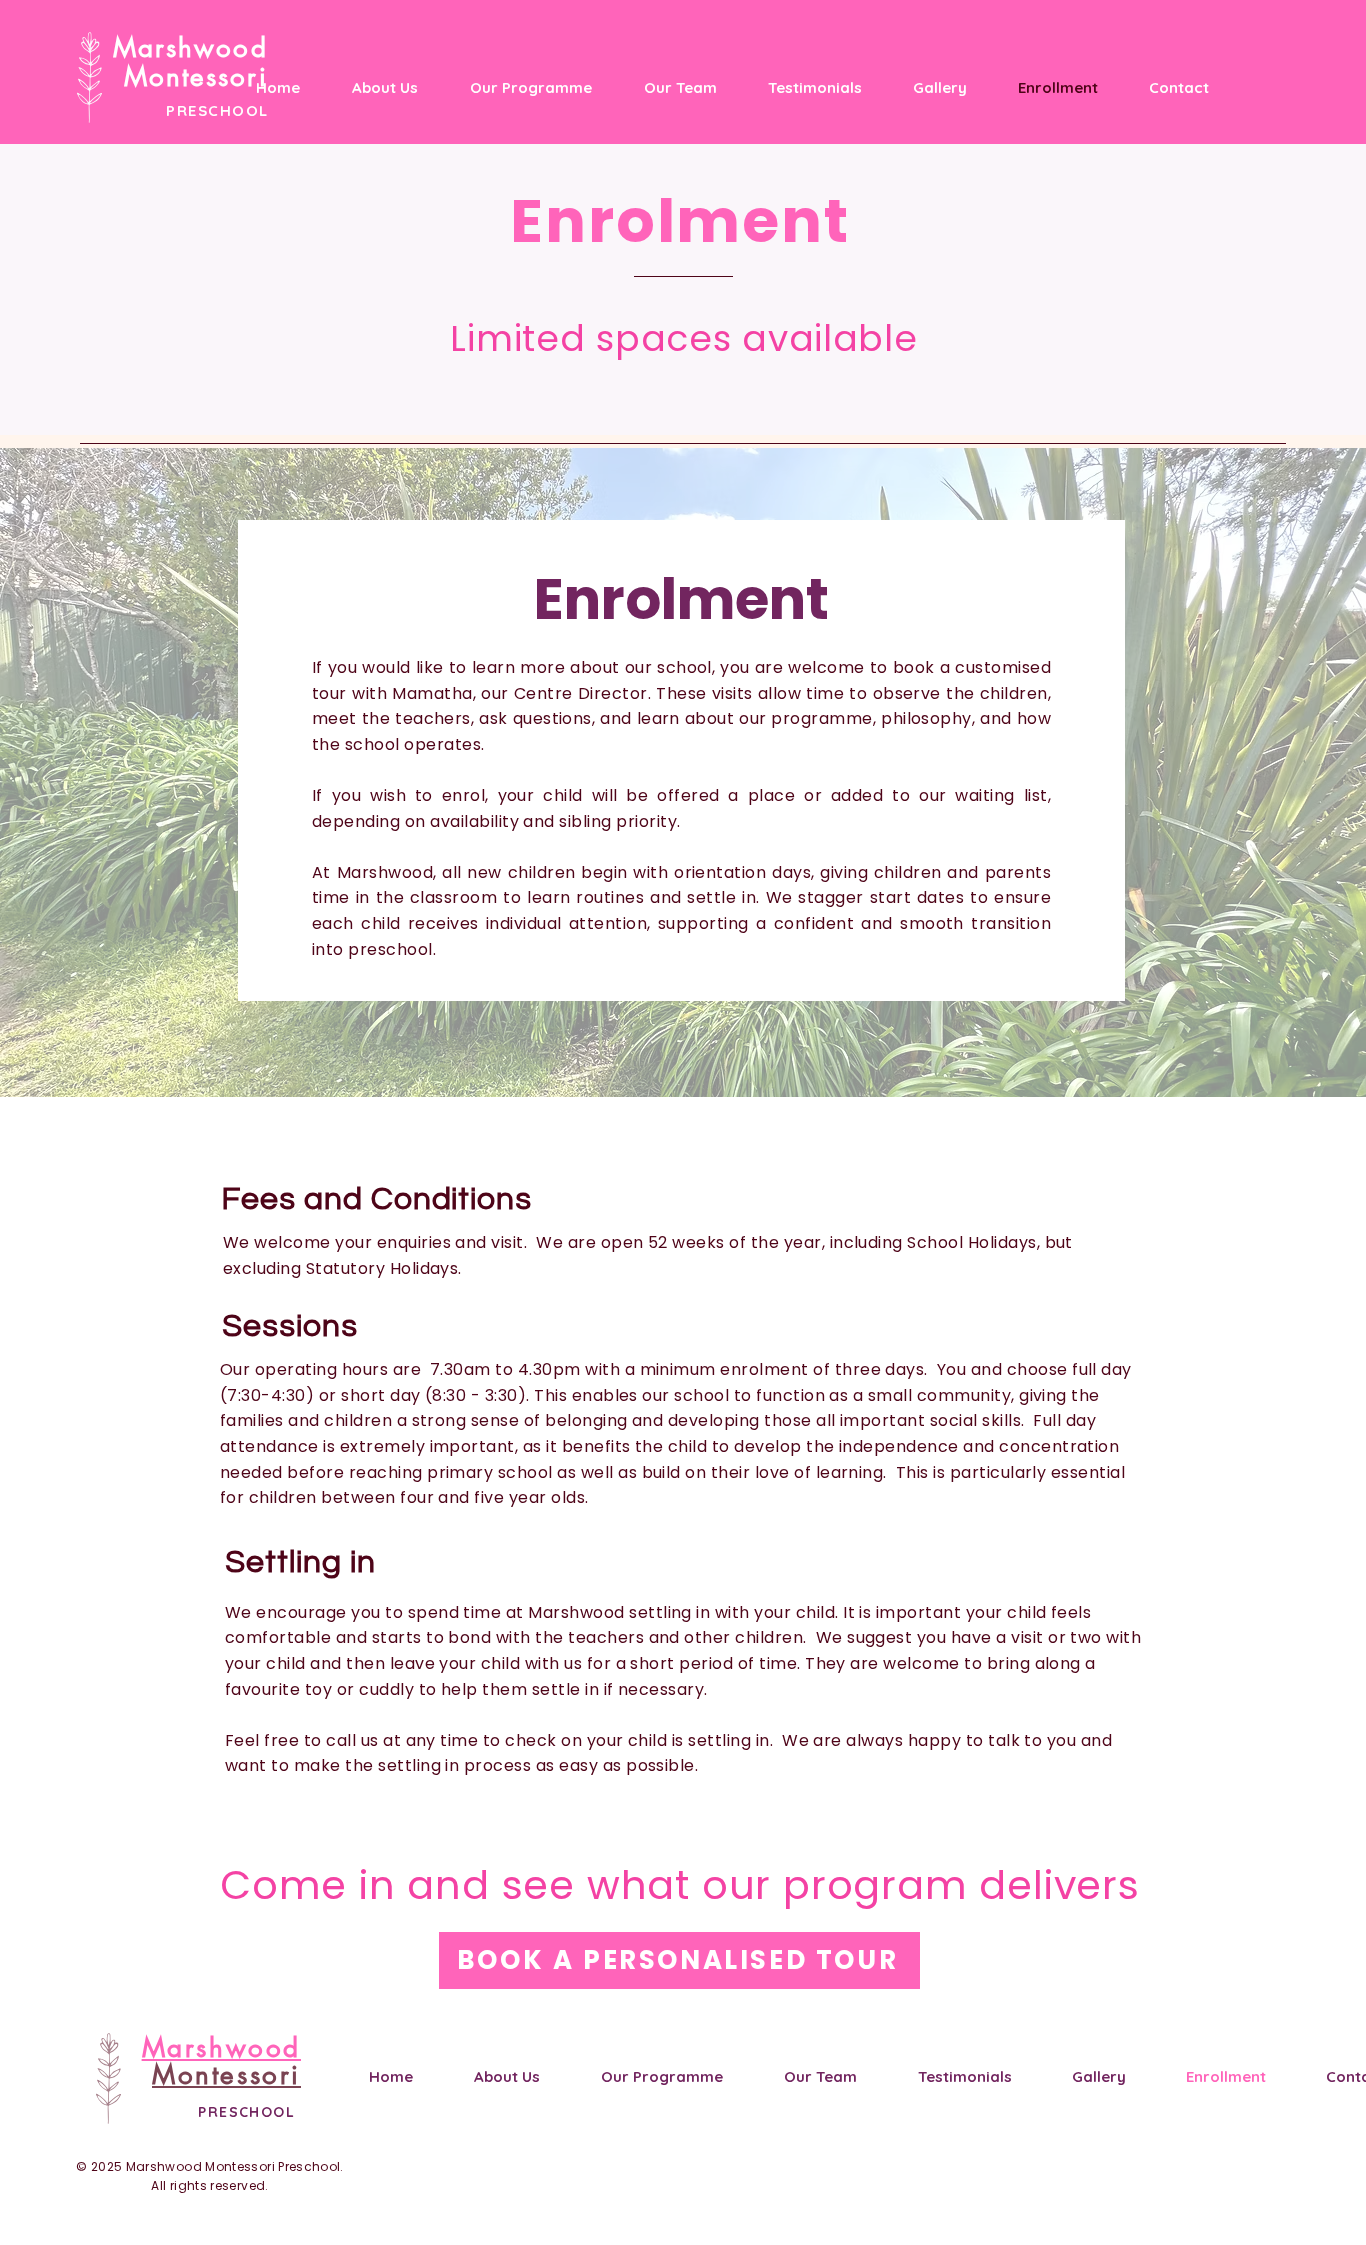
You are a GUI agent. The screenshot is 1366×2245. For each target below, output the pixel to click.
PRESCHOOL (217, 110)
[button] (520, 87)
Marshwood (190, 48)
